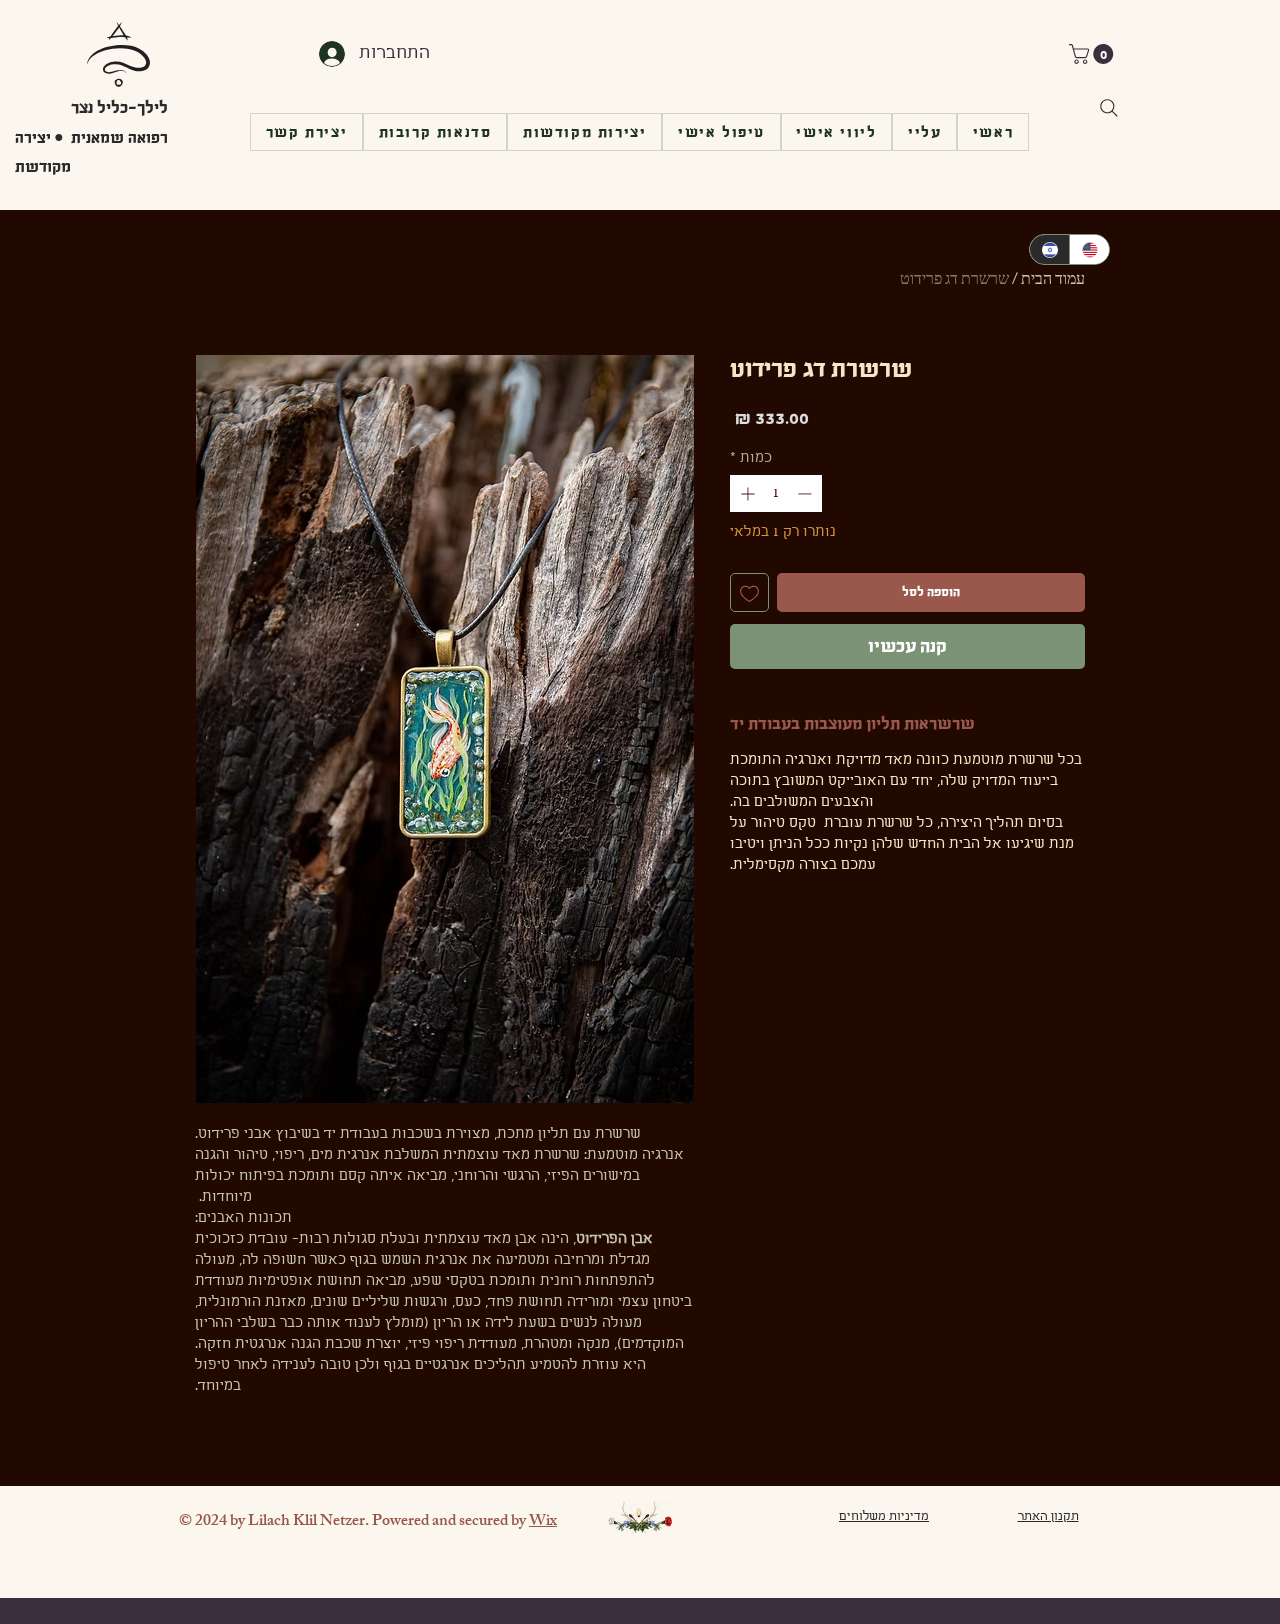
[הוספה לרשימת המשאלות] (749, 592)
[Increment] (745, 493)
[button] (1093, 54)
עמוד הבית (1053, 281)
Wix (543, 1522)
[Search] (1109, 108)
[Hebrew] (1049, 249)
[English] (1089, 249)
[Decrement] (806, 493)
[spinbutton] (776, 493)
